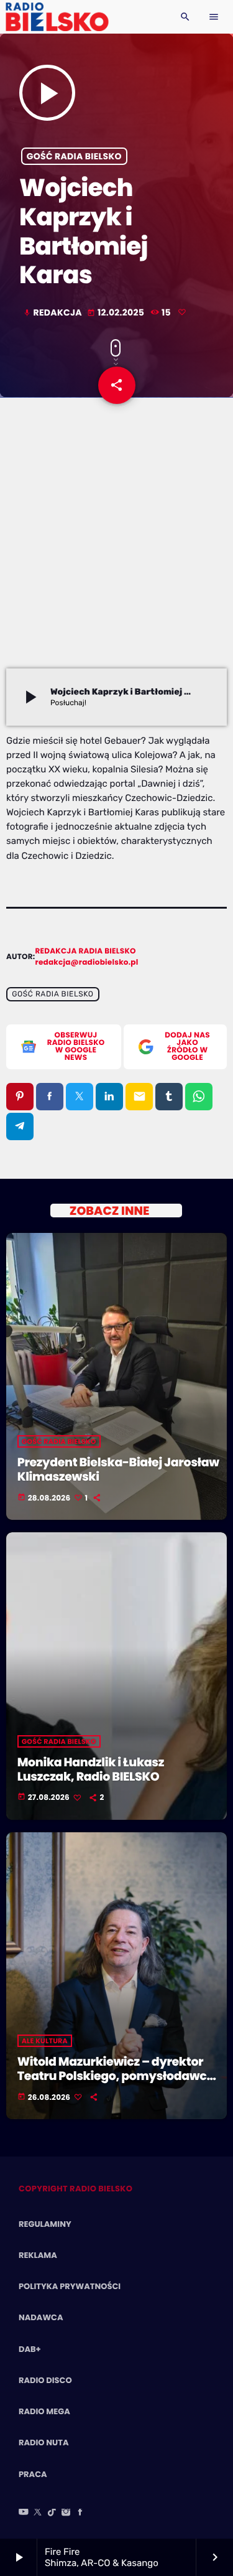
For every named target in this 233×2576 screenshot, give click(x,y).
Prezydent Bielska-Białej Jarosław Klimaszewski (118, 1469)
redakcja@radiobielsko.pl (87, 962)
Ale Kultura (45, 2041)
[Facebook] (80, 2513)
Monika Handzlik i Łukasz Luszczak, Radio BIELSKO (91, 1769)
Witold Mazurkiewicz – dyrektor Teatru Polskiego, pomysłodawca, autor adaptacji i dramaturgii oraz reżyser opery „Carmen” (118, 2083)
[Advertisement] (116, 546)
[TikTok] (52, 2513)
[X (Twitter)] (38, 2513)
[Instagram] (66, 2513)
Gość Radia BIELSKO (74, 156)
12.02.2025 (117, 312)
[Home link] (57, 17)
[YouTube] (24, 2513)
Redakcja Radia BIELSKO (86, 951)
